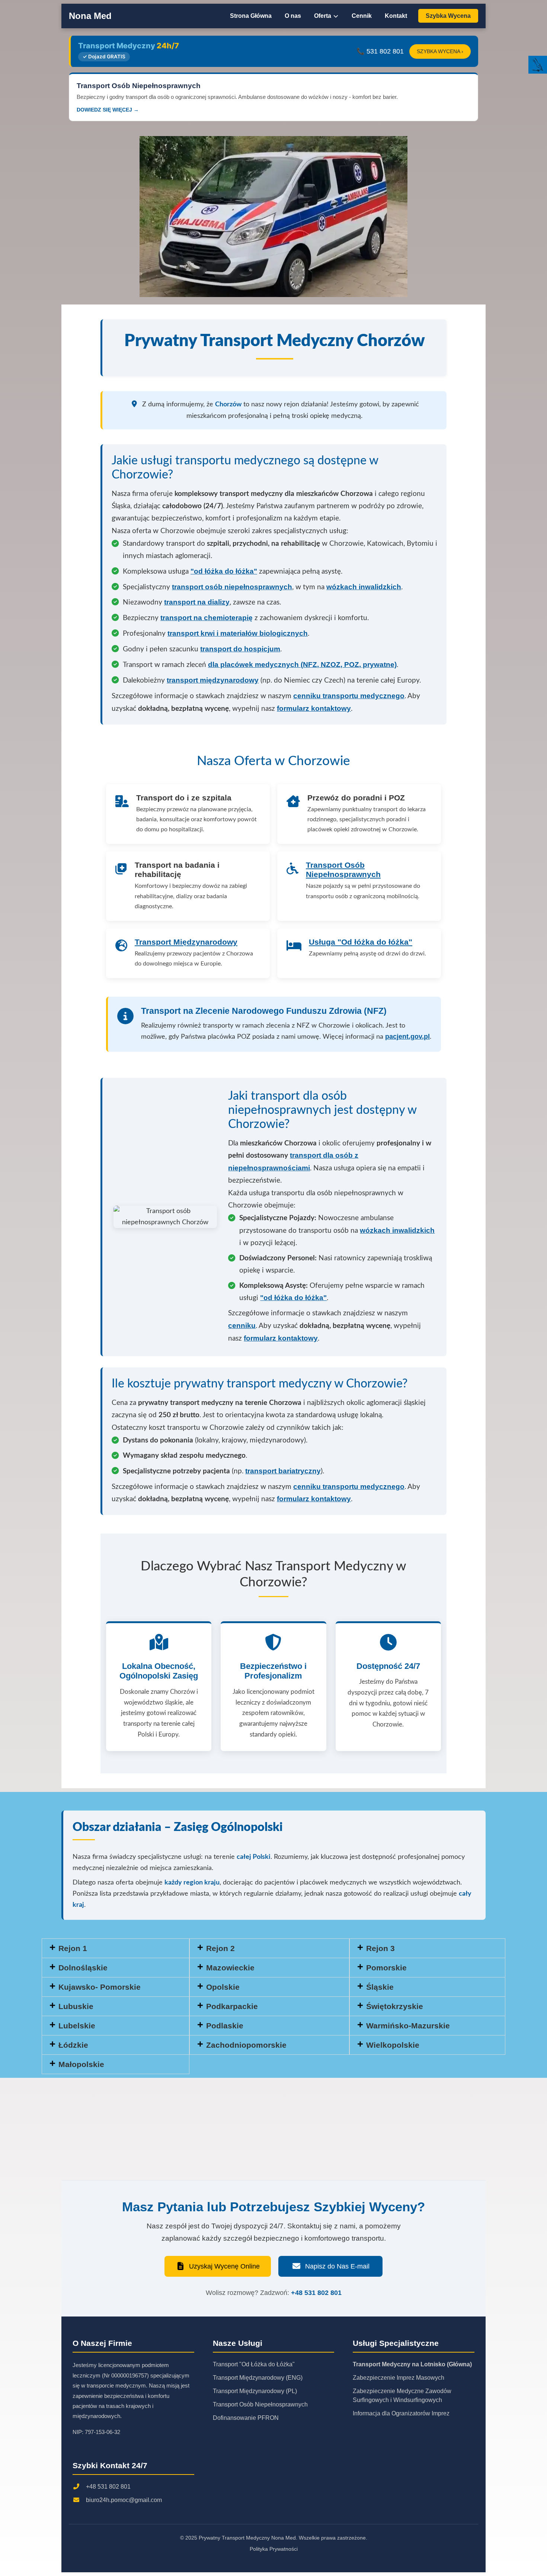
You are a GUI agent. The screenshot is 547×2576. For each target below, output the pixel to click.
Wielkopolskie (393, 2045)
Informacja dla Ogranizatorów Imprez (401, 2413)
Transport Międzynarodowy (186, 942)
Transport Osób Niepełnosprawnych (343, 870)
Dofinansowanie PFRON (246, 2418)
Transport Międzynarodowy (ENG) (258, 2378)
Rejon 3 (380, 1948)
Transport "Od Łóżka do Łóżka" (254, 2364)
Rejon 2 (220, 1948)
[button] (428, 1948)
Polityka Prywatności (274, 2549)
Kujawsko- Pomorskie (100, 1987)
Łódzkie (73, 2045)
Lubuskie (76, 2006)
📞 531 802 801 (380, 51)
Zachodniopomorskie (246, 2045)
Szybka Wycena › (440, 51)
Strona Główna (251, 16)
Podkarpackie (232, 2006)
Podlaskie (225, 2026)
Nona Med (90, 16)
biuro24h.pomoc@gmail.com (124, 2500)
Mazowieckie (230, 1968)
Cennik (362, 16)
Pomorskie (386, 1968)
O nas (293, 16)
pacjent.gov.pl (407, 1036)
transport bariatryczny (283, 1471)
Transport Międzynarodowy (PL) (255, 2391)
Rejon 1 (73, 1948)
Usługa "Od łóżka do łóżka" (361, 942)
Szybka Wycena (448, 16)
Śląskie (380, 1987)
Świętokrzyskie (395, 2006)
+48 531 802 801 (316, 2293)
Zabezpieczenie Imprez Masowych (399, 2378)
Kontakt (396, 16)
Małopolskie (81, 2064)
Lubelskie (77, 2026)
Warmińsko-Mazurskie (408, 2026)
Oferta (323, 16)
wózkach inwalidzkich (397, 1230)
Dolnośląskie (83, 1968)
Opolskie (223, 1987)
